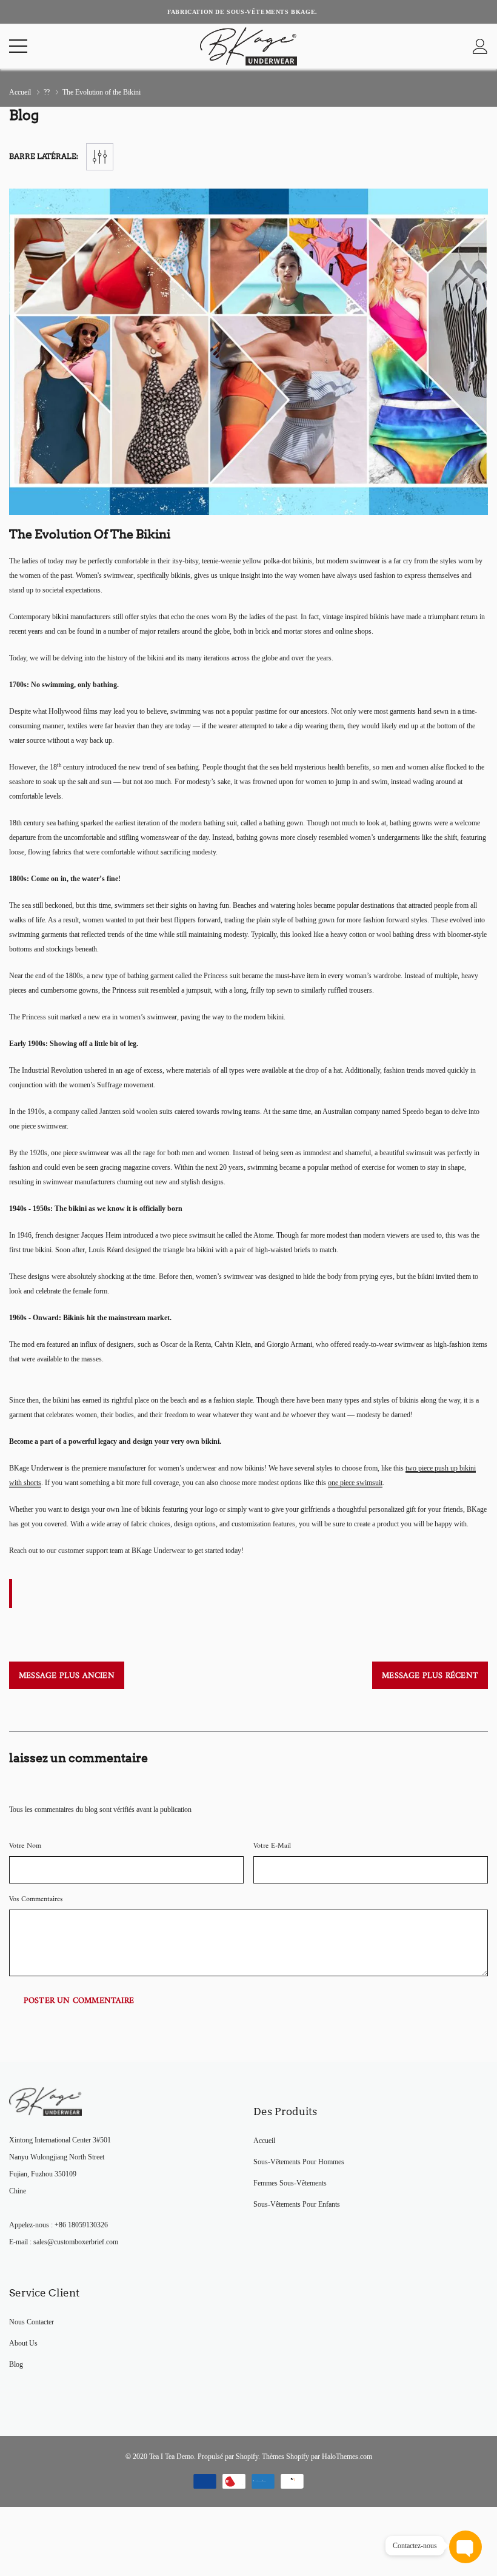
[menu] (18, 46)
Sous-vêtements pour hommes (299, 2162)
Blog (16, 2364)
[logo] (248, 46)
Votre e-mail (272, 1846)
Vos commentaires (36, 1900)
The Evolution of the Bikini (90, 534)
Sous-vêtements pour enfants (297, 2204)
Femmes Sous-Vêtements (290, 2183)
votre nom (25, 1846)
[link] (45, 2101)
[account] (480, 46)
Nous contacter (32, 2322)
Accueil (20, 92)
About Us (23, 2343)
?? (47, 92)
